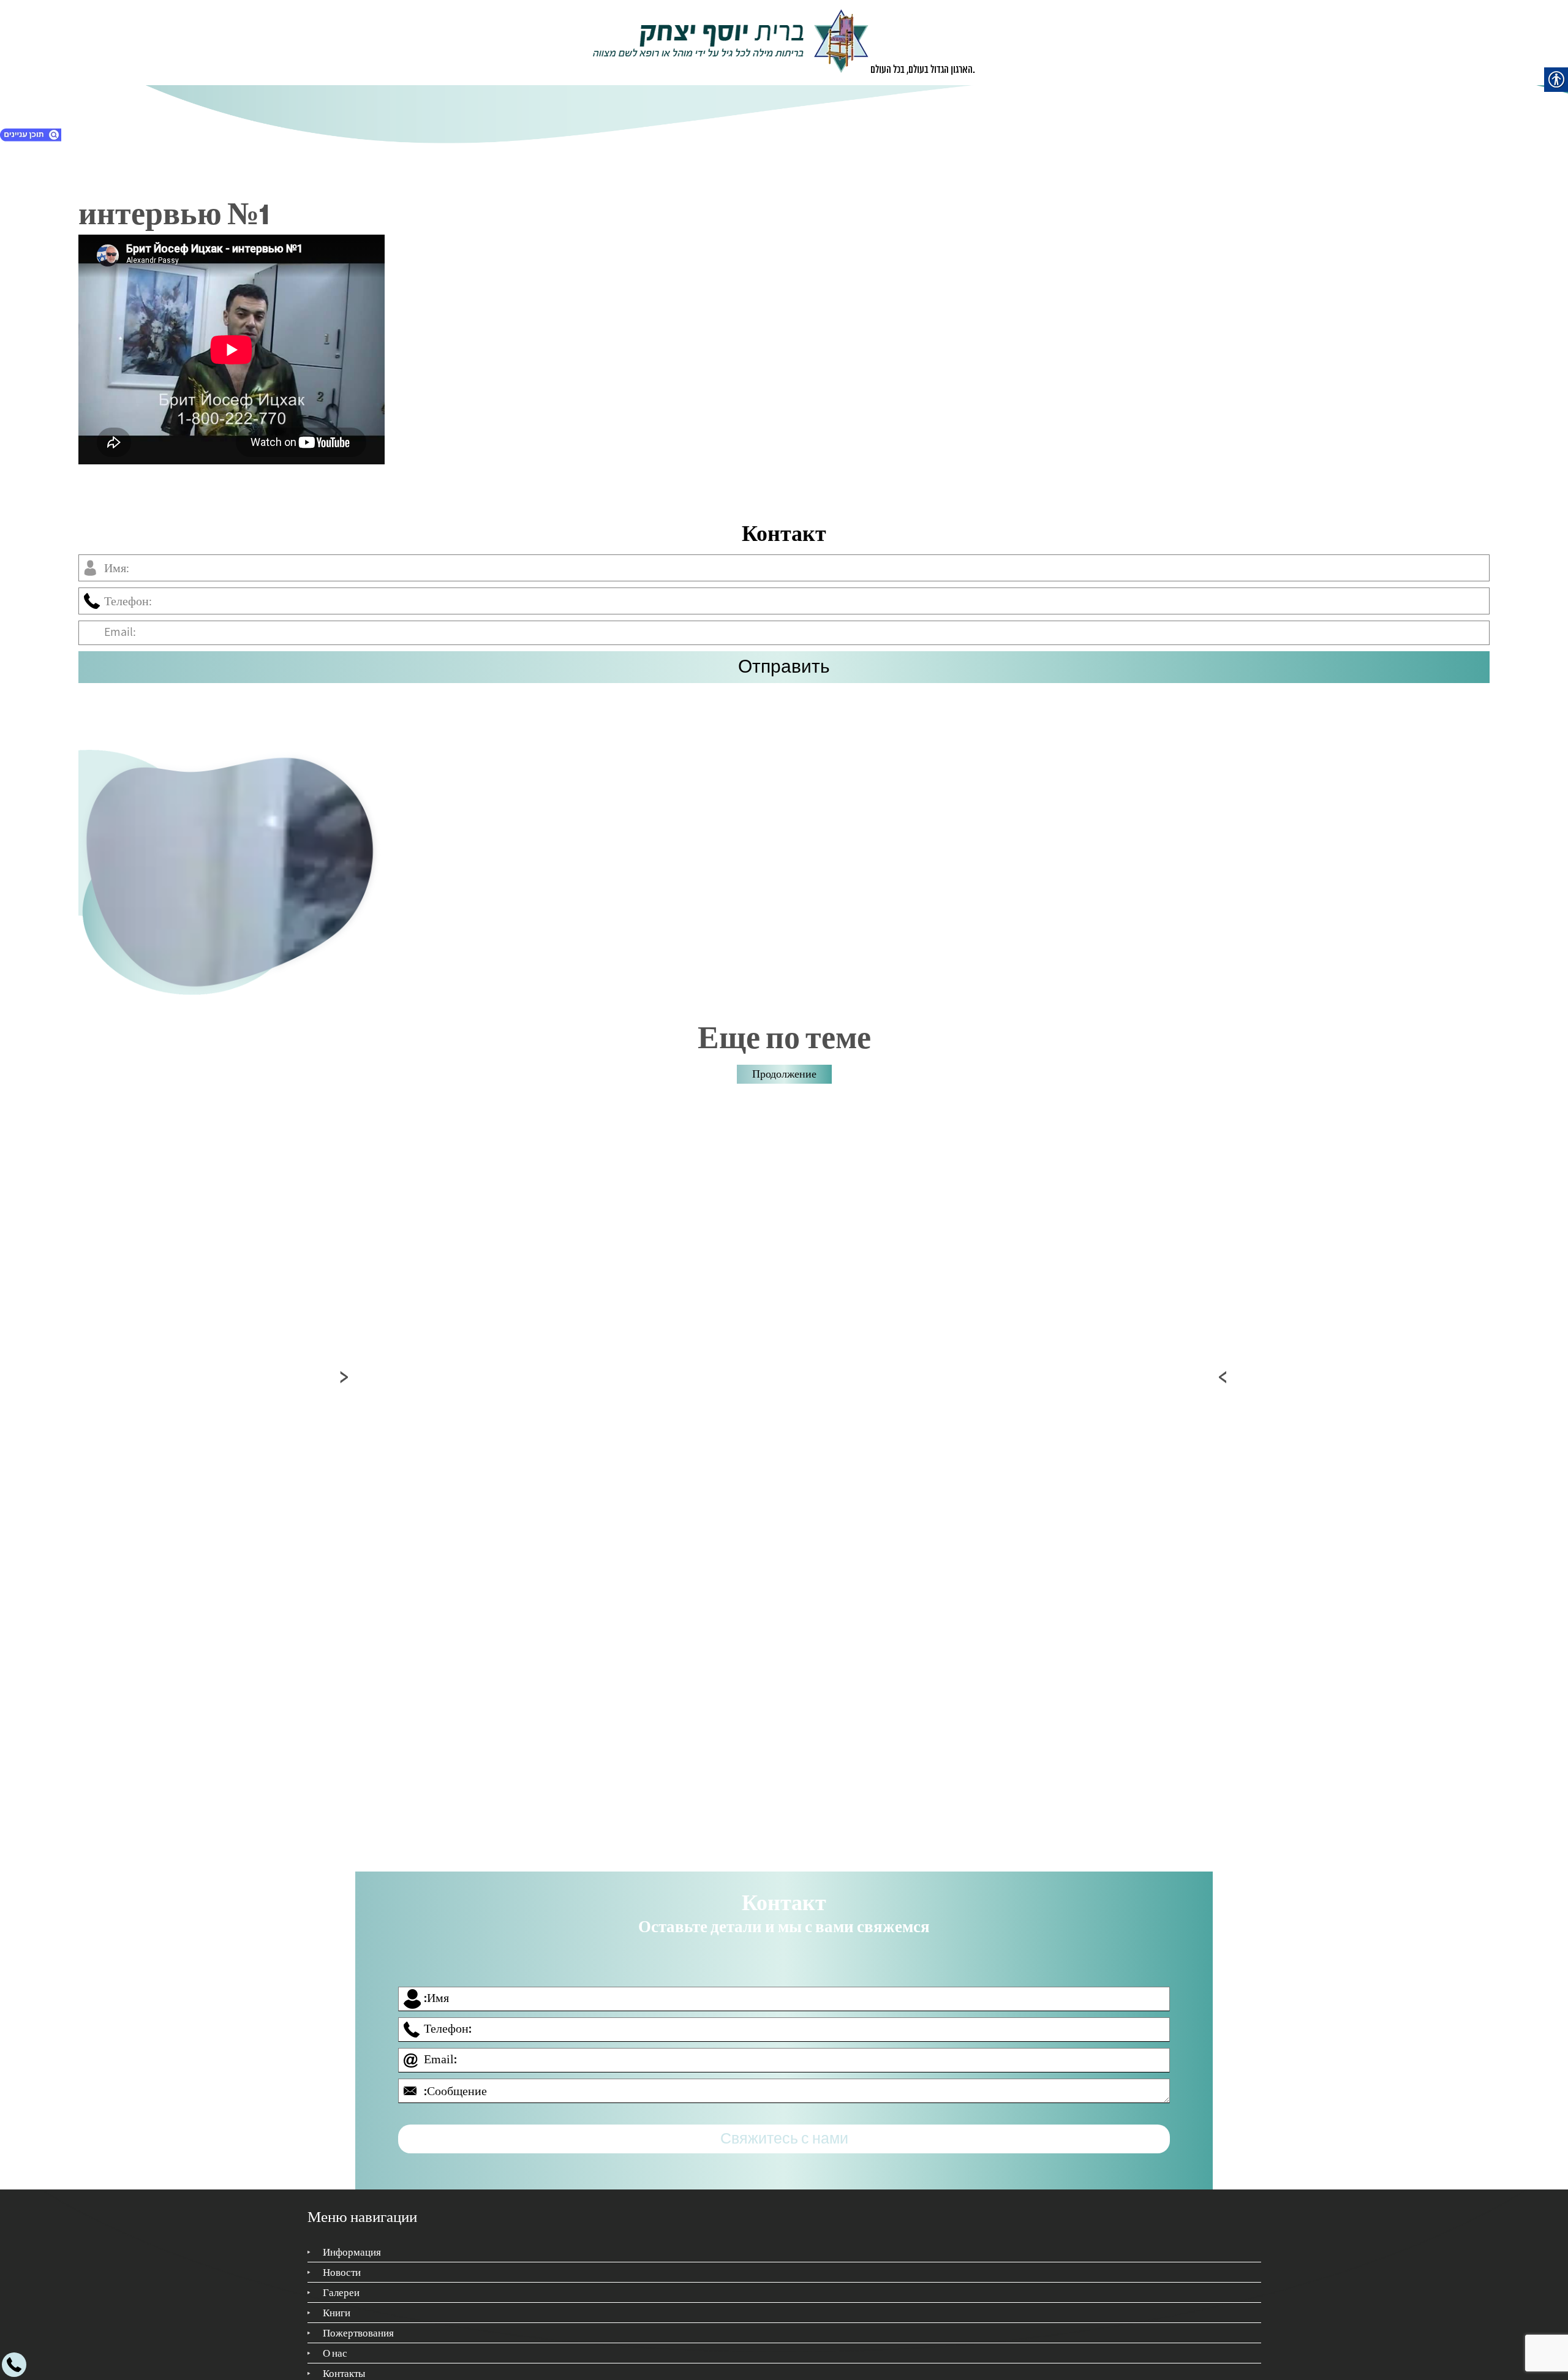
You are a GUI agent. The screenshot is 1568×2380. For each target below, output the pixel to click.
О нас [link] (335, 2342)
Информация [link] (352, 2241)
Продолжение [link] (784, 1075)
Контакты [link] (344, 2362)
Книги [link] (337, 2302)
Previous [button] (345, 1377)
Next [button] (1223, 1377)
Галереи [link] (341, 2281)
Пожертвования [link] (358, 2322)
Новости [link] (342, 2261)
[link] (731, 43)
